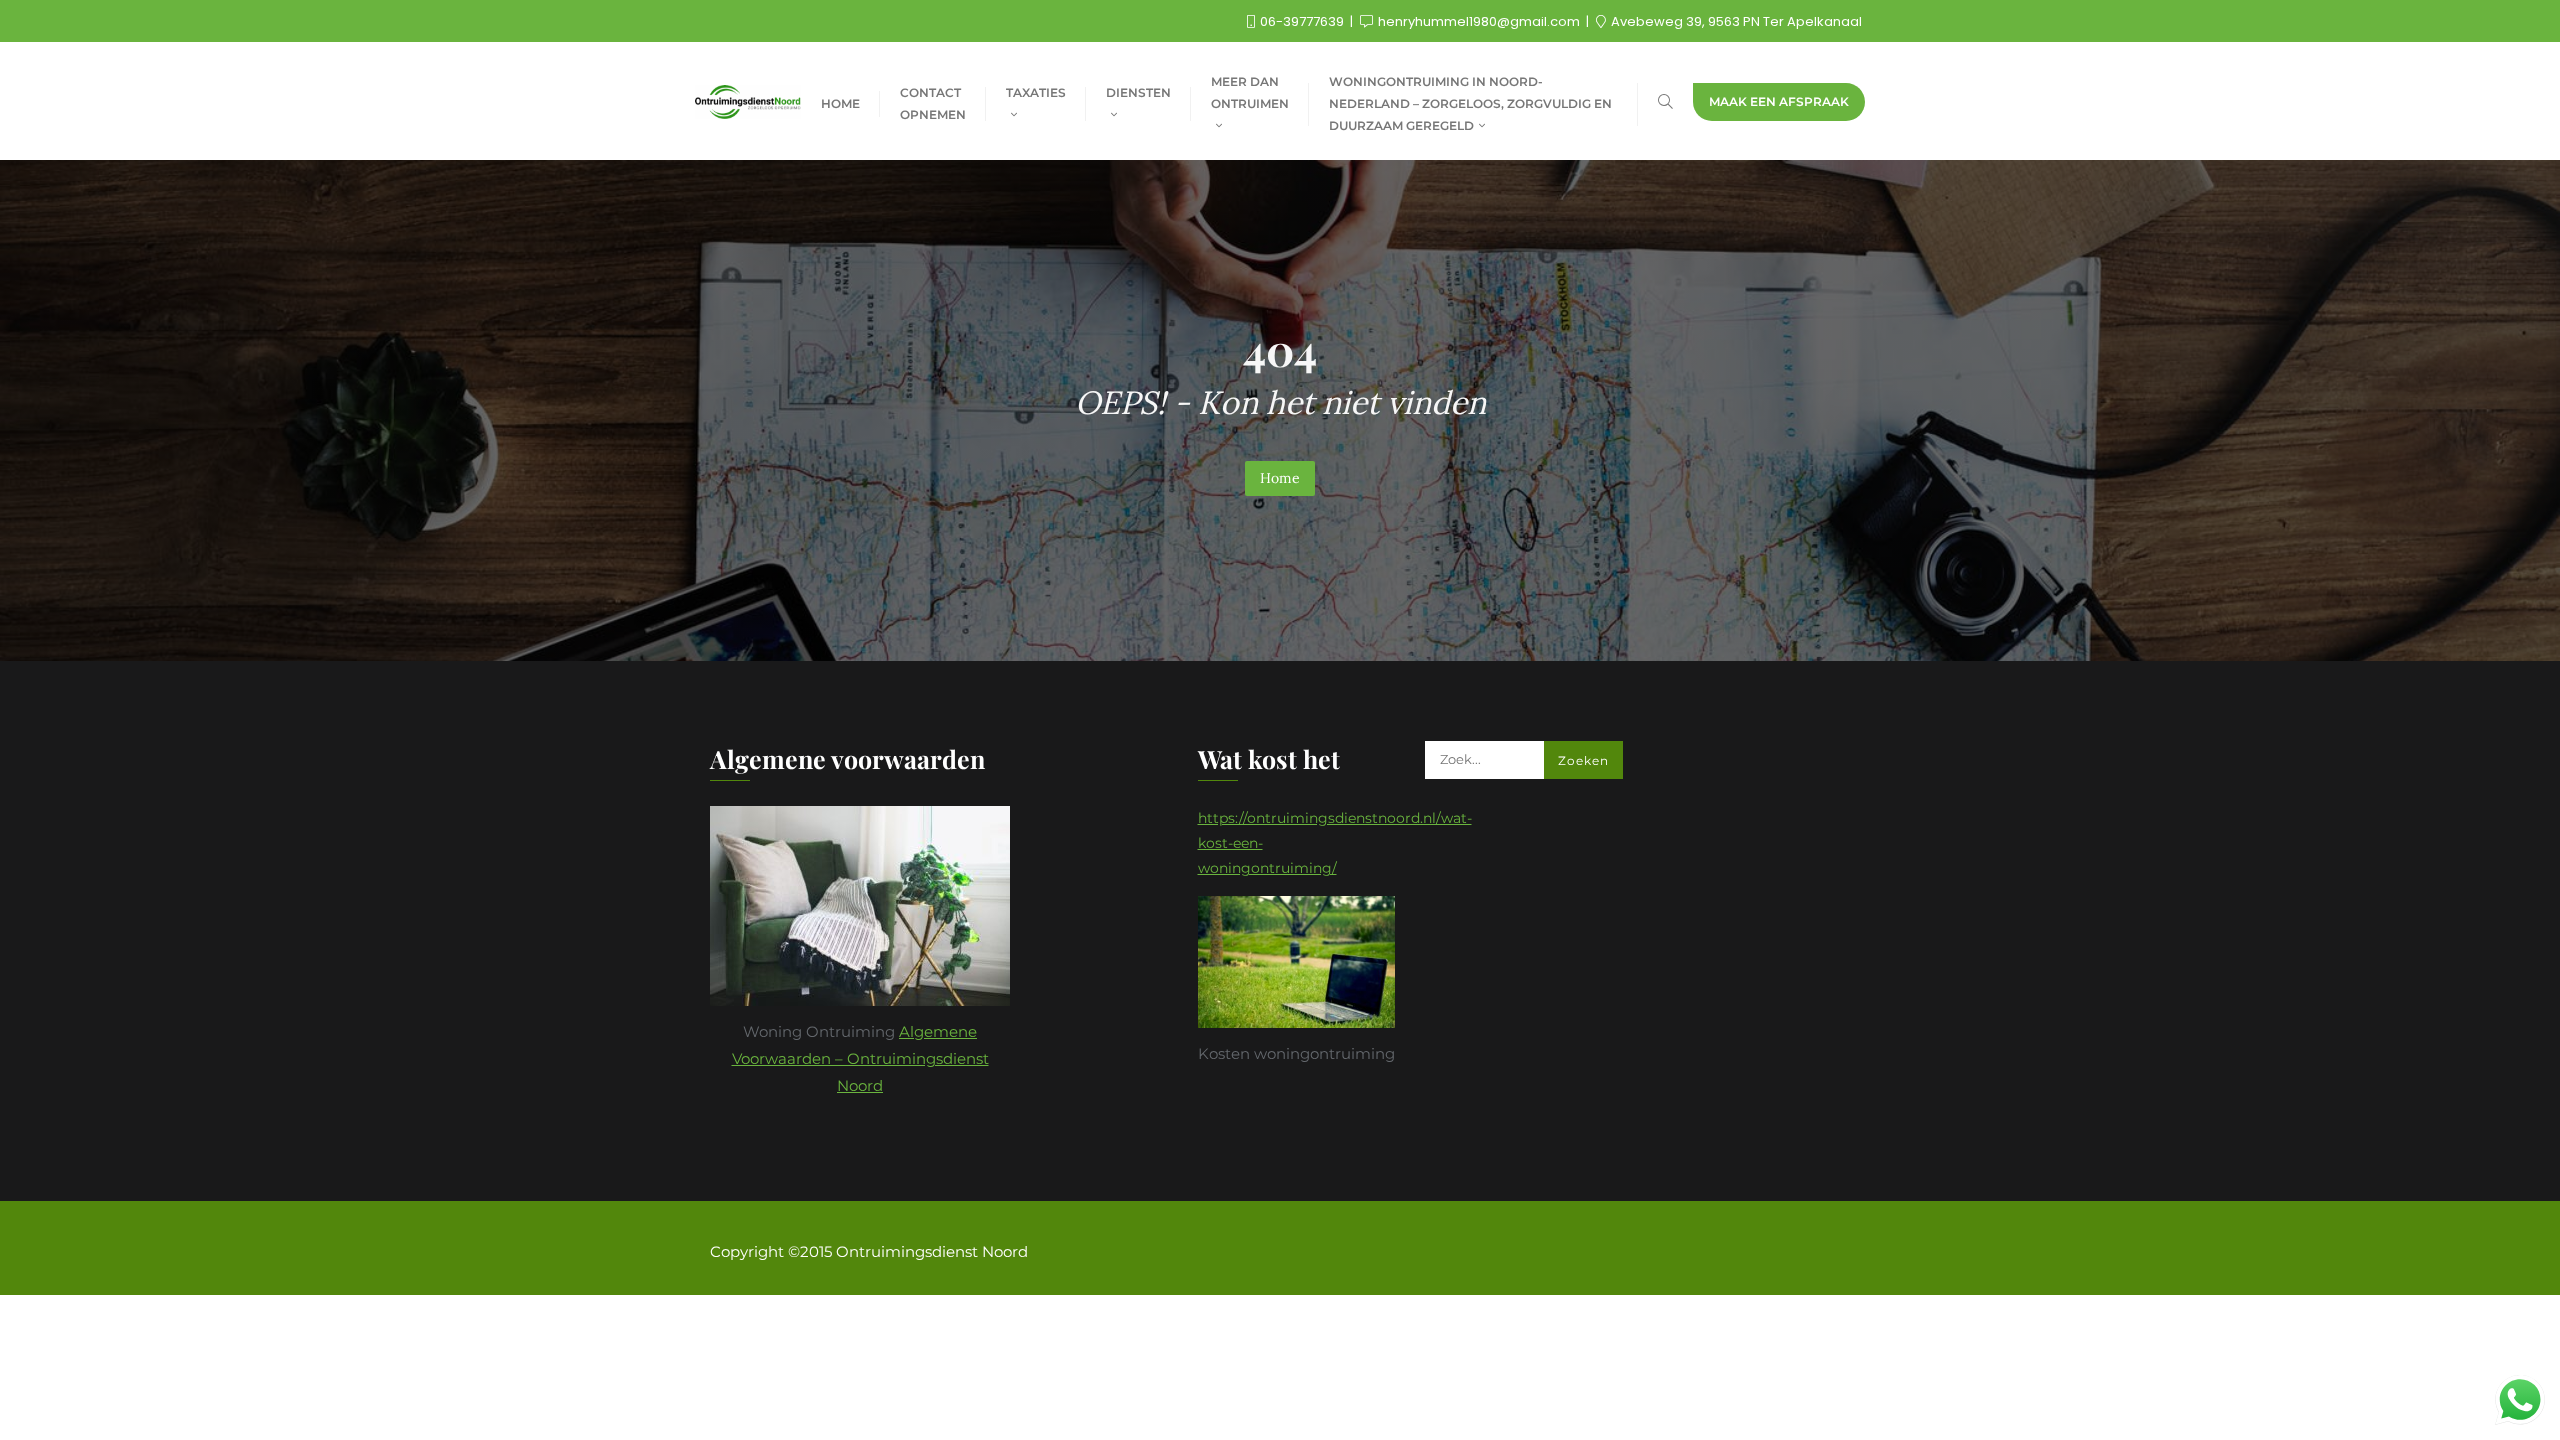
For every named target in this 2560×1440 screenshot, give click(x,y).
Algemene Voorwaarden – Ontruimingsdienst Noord (860, 1058)
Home (1280, 478)
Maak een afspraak (1779, 101)
